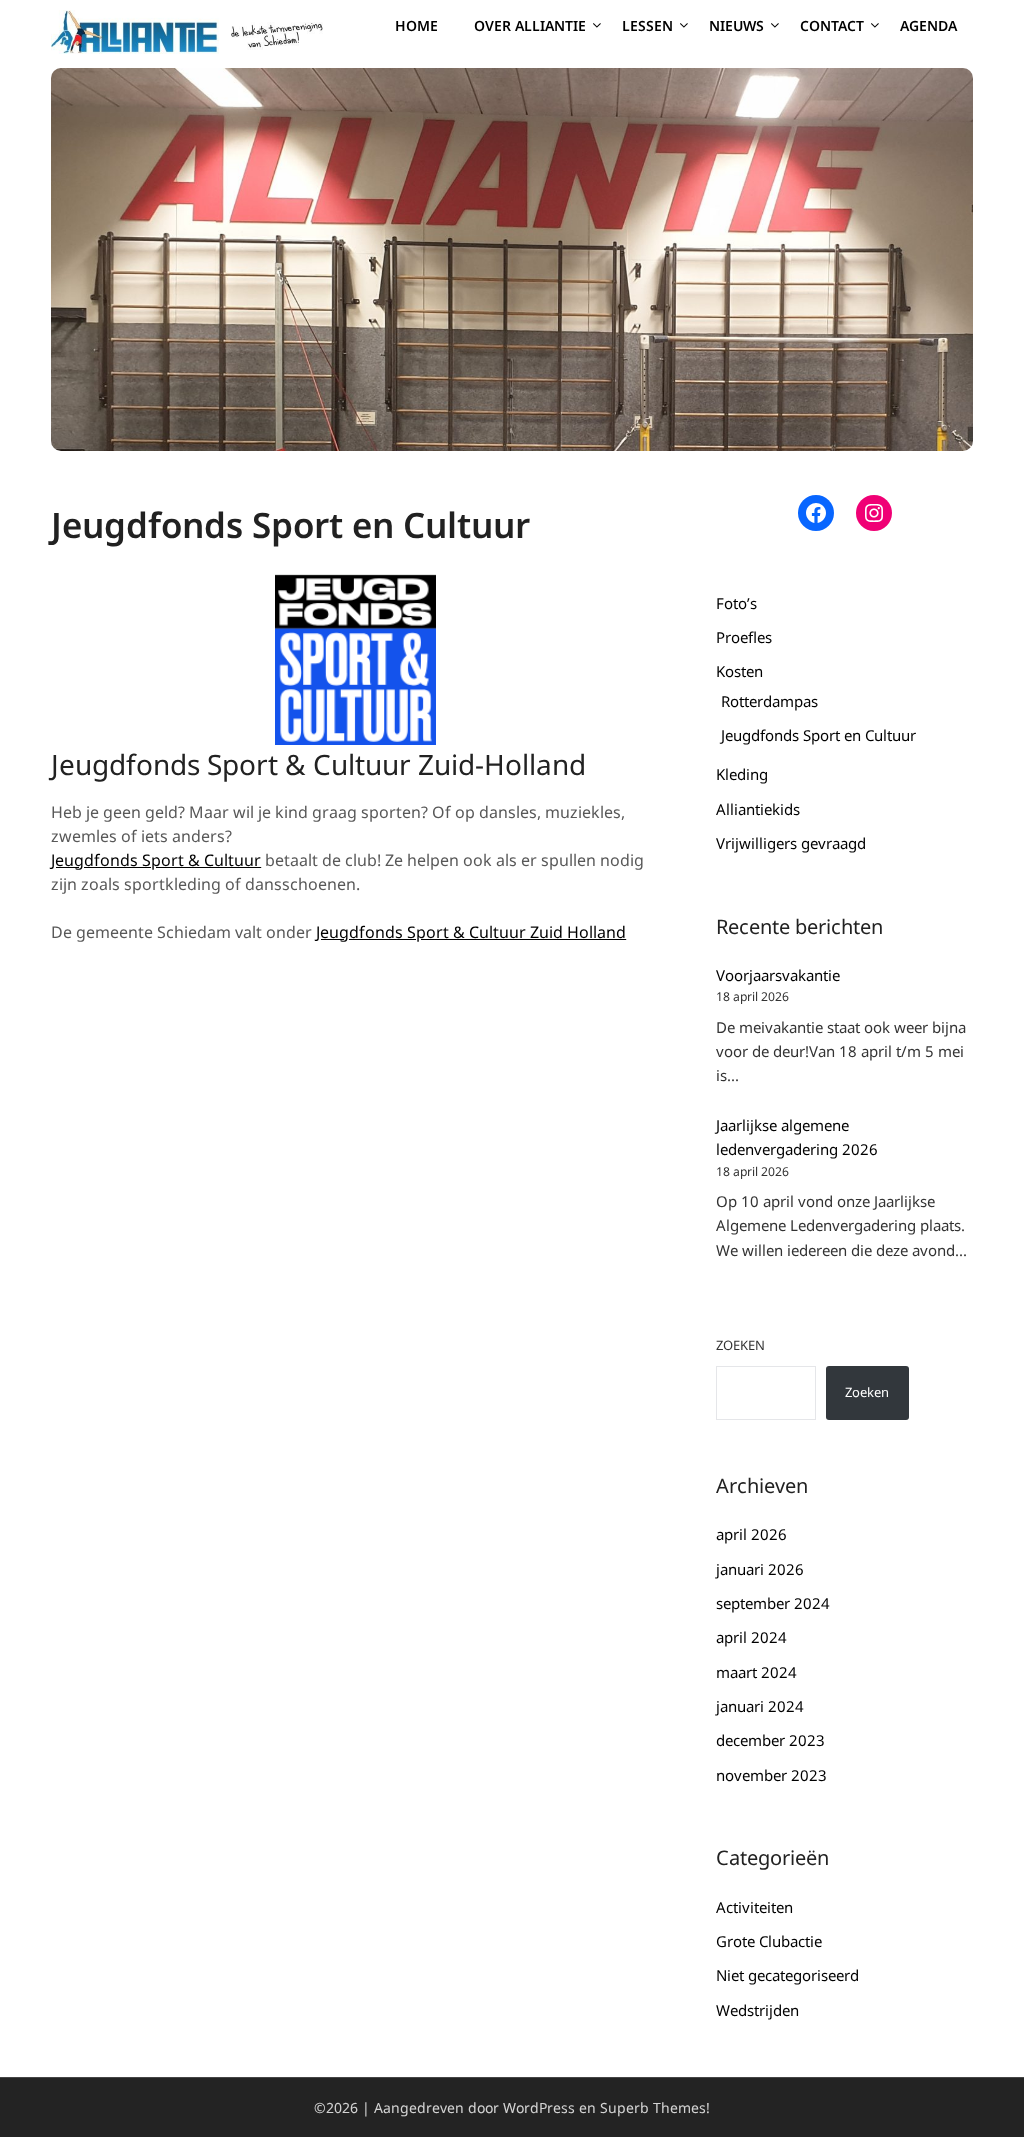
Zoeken (740, 1345)
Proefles (744, 637)
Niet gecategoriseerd (787, 1975)
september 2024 (773, 1603)
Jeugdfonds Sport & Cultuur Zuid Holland (471, 932)
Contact (832, 25)
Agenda (928, 25)
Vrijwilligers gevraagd (791, 843)
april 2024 (751, 1637)
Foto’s (736, 603)
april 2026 (751, 1534)
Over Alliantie (530, 25)
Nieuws (736, 25)
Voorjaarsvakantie (778, 975)
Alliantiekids (758, 809)
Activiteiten (754, 1907)
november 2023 (771, 1775)
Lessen (647, 25)
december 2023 (770, 1740)
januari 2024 (760, 1706)
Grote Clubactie (769, 1941)
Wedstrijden (757, 2010)
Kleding (742, 774)
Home (416, 25)
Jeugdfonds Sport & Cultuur (156, 860)
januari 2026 (760, 1569)
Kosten (739, 671)
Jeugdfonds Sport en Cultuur (818, 735)
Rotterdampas (769, 701)
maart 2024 (756, 1672)
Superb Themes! (655, 2107)
